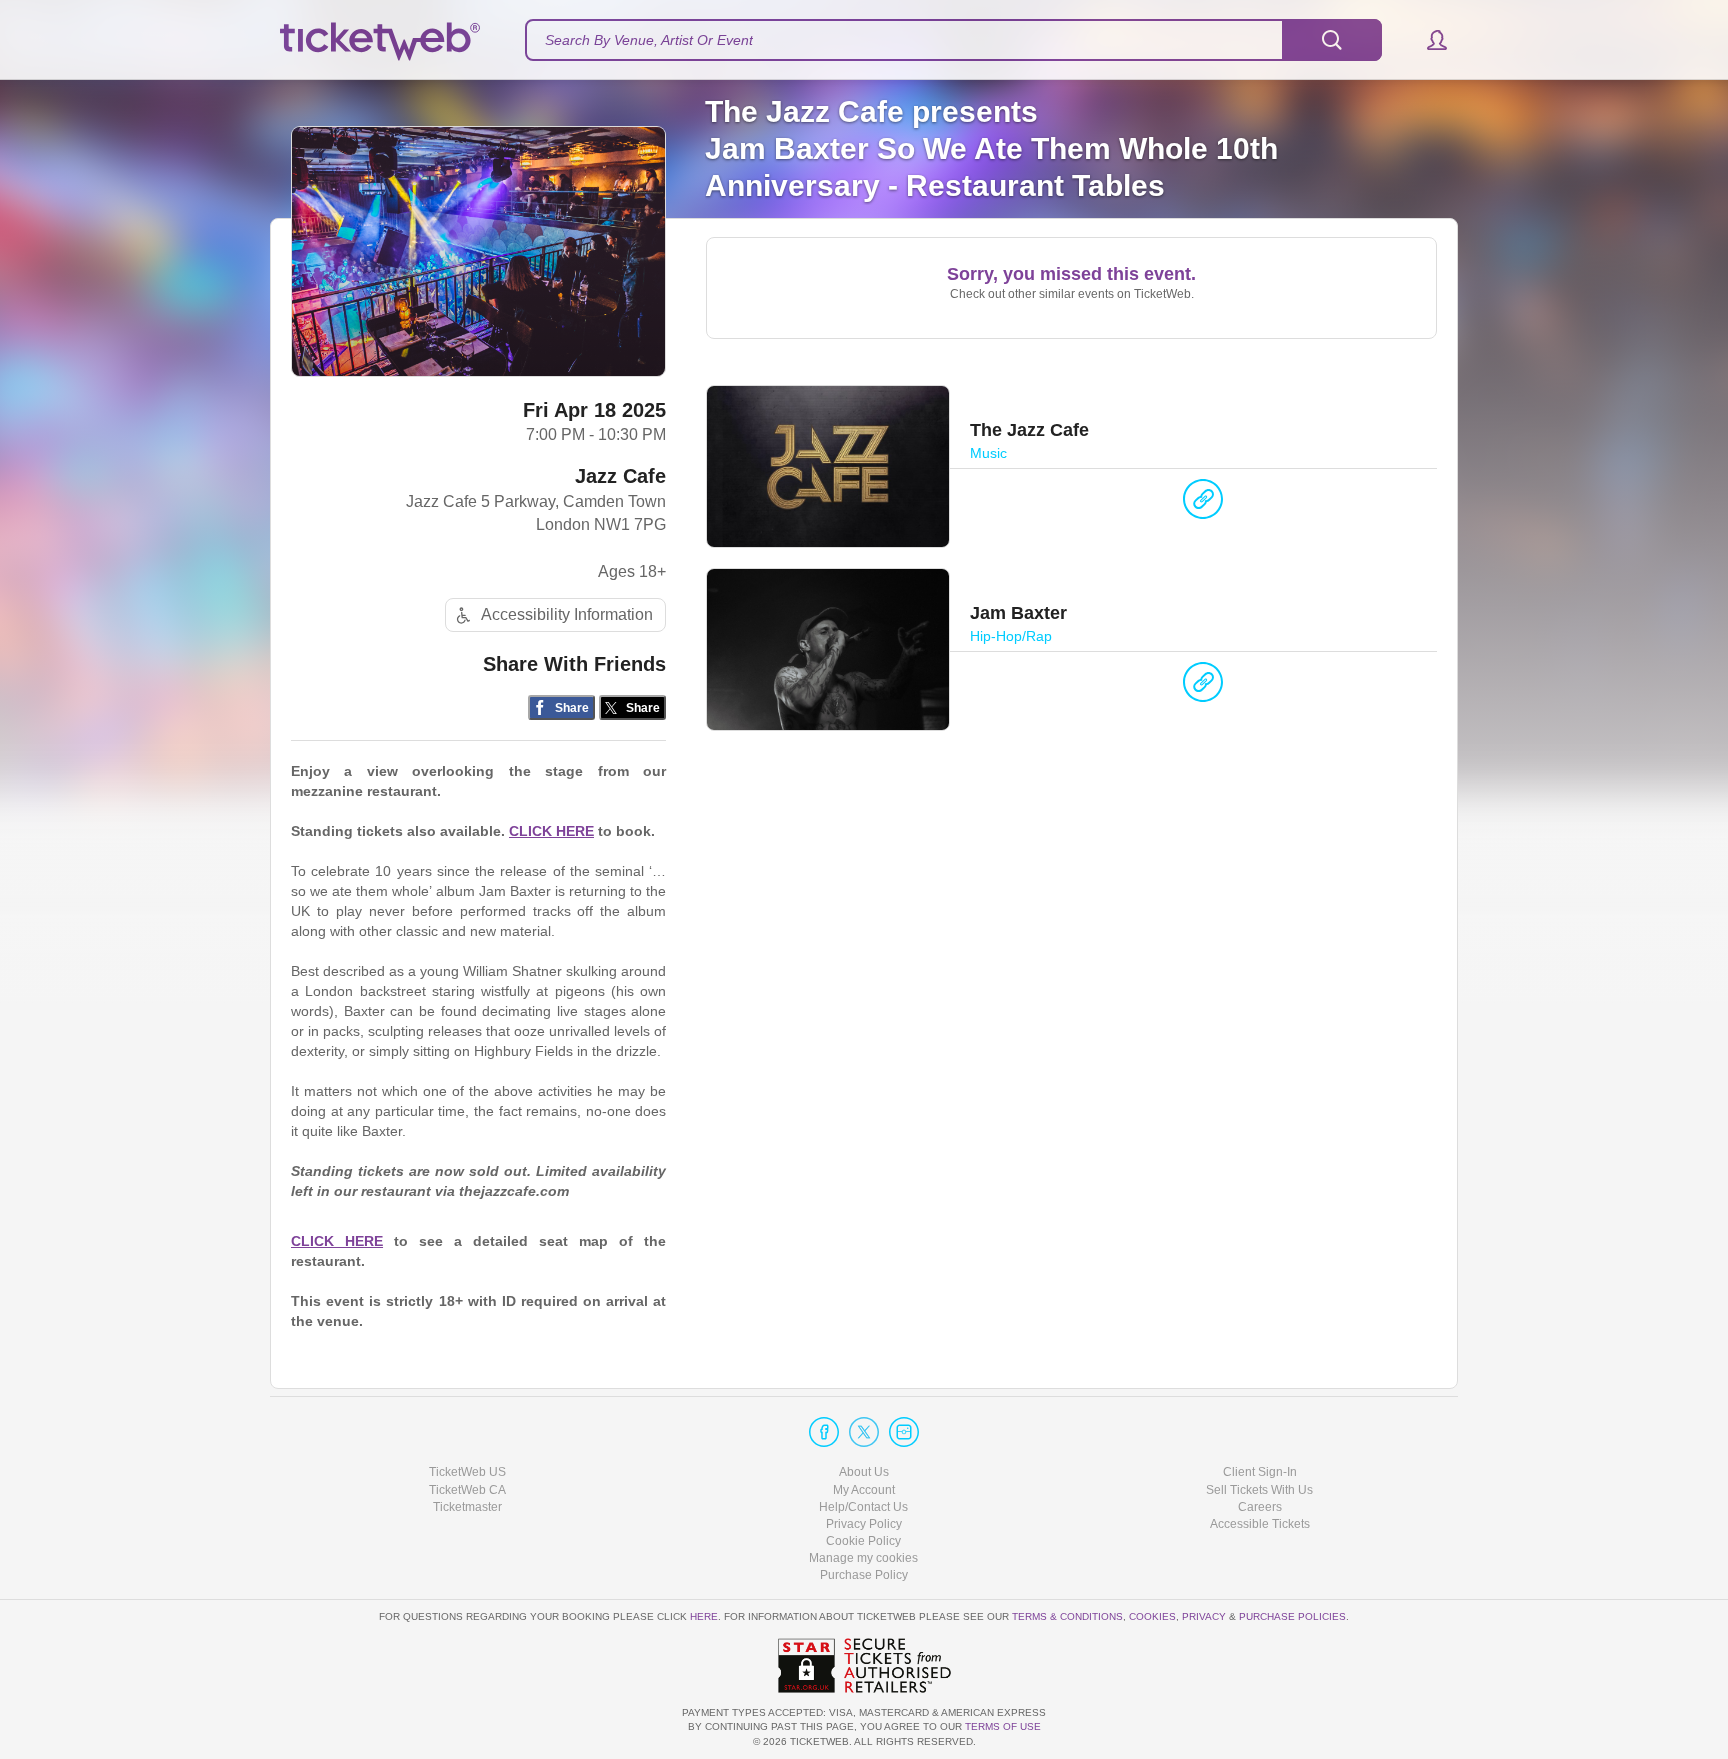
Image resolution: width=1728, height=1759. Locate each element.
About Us (864, 1472)
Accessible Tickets (1260, 1524)
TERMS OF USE (1003, 1726)
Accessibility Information (567, 614)
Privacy (1204, 1616)
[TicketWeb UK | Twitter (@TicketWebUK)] (864, 1432)
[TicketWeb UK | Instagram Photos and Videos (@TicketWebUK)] (904, 1432)
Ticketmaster (467, 1507)
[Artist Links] (1203, 504)
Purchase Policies (1292, 1616)
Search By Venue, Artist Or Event (649, 40)
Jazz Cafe (620, 476)
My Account (864, 1490)
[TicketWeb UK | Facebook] (824, 1432)
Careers (1260, 1507)
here (704, 1616)
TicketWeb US (467, 1472)
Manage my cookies (863, 1558)
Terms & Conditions (1067, 1616)
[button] (1427, 40)
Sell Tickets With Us (1259, 1490)
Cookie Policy (863, 1541)
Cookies (1152, 1616)
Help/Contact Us (863, 1507)
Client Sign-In (1260, 1472)
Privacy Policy (864, 1524)
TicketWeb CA (467, 1490)
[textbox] (953, 40)
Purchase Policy (864, 1575)
